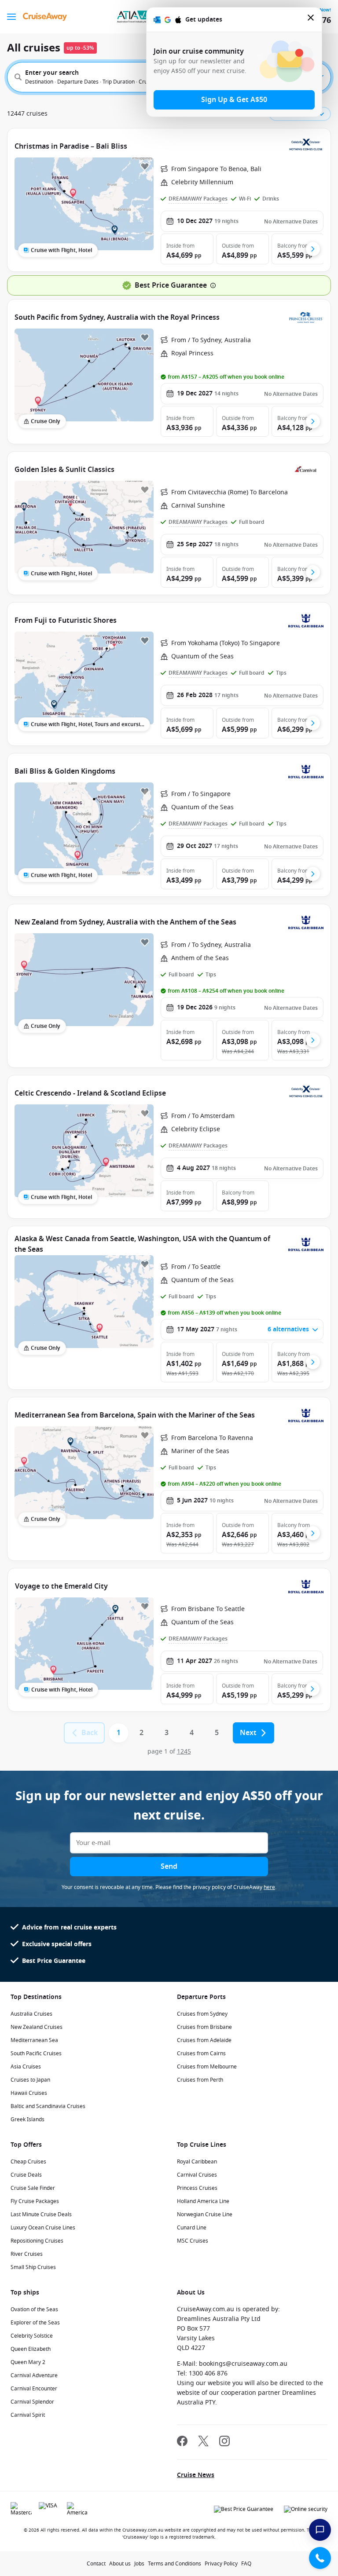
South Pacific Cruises (36, 2053)
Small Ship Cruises (33, 2267)
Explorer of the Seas (35, 2323)
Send (169, 1867)
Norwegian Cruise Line (205, 2214)
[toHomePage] (45, 17)
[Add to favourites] (145, 166)
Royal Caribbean (197, 2162)
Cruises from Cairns (201, 2053)
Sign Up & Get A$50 (234, 100)
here (269, 1887)
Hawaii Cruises (29, 2093)
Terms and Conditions (175, 2564)
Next (248, 1733)
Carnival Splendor (32, 2402)
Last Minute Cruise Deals (41, 2214)
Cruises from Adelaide (204, 2040)
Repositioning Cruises (37, 2241)
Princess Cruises (197, 2188)
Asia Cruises (26, 2067)
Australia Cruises (31, 2014)
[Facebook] (182, 2442)
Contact (96, 2564)
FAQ (246, 2564)
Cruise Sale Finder (33, 2188)
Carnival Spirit (28, 2415)
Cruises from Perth (200, 2080)
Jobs (139, 2564)
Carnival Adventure (34, 2375)
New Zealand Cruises (37, 2027)
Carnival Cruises (197, 2175)
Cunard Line (192, 2228)
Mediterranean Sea (34, 2040)
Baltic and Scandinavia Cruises (48, 2106)
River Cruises (27, 2254)
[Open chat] (320, 2530)
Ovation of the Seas (34, 2309)
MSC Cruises (193, 2241)
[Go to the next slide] (313, 249)
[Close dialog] (311, 20)
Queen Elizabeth (31, 2349)
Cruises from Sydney (202, 2014)
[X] (203, 2442)
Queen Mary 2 (28, 2362)
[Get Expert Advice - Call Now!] (320, 2558)
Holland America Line (203, 2201)
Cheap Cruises (28, 2162)
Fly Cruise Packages (35, 2201)
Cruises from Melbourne (207, 2067)
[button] (187, 249)
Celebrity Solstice (32, 2336)
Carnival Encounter (34, 2389)
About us (120, 2564)
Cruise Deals (26, 2175)
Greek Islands (28, 2119)
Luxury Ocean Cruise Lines (43, 2228)
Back (90, 1733)
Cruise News (196, 2475)
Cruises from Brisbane (204, 2027)
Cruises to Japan (30, 2080)
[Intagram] (224, 2442)
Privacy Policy (221, 2564)
